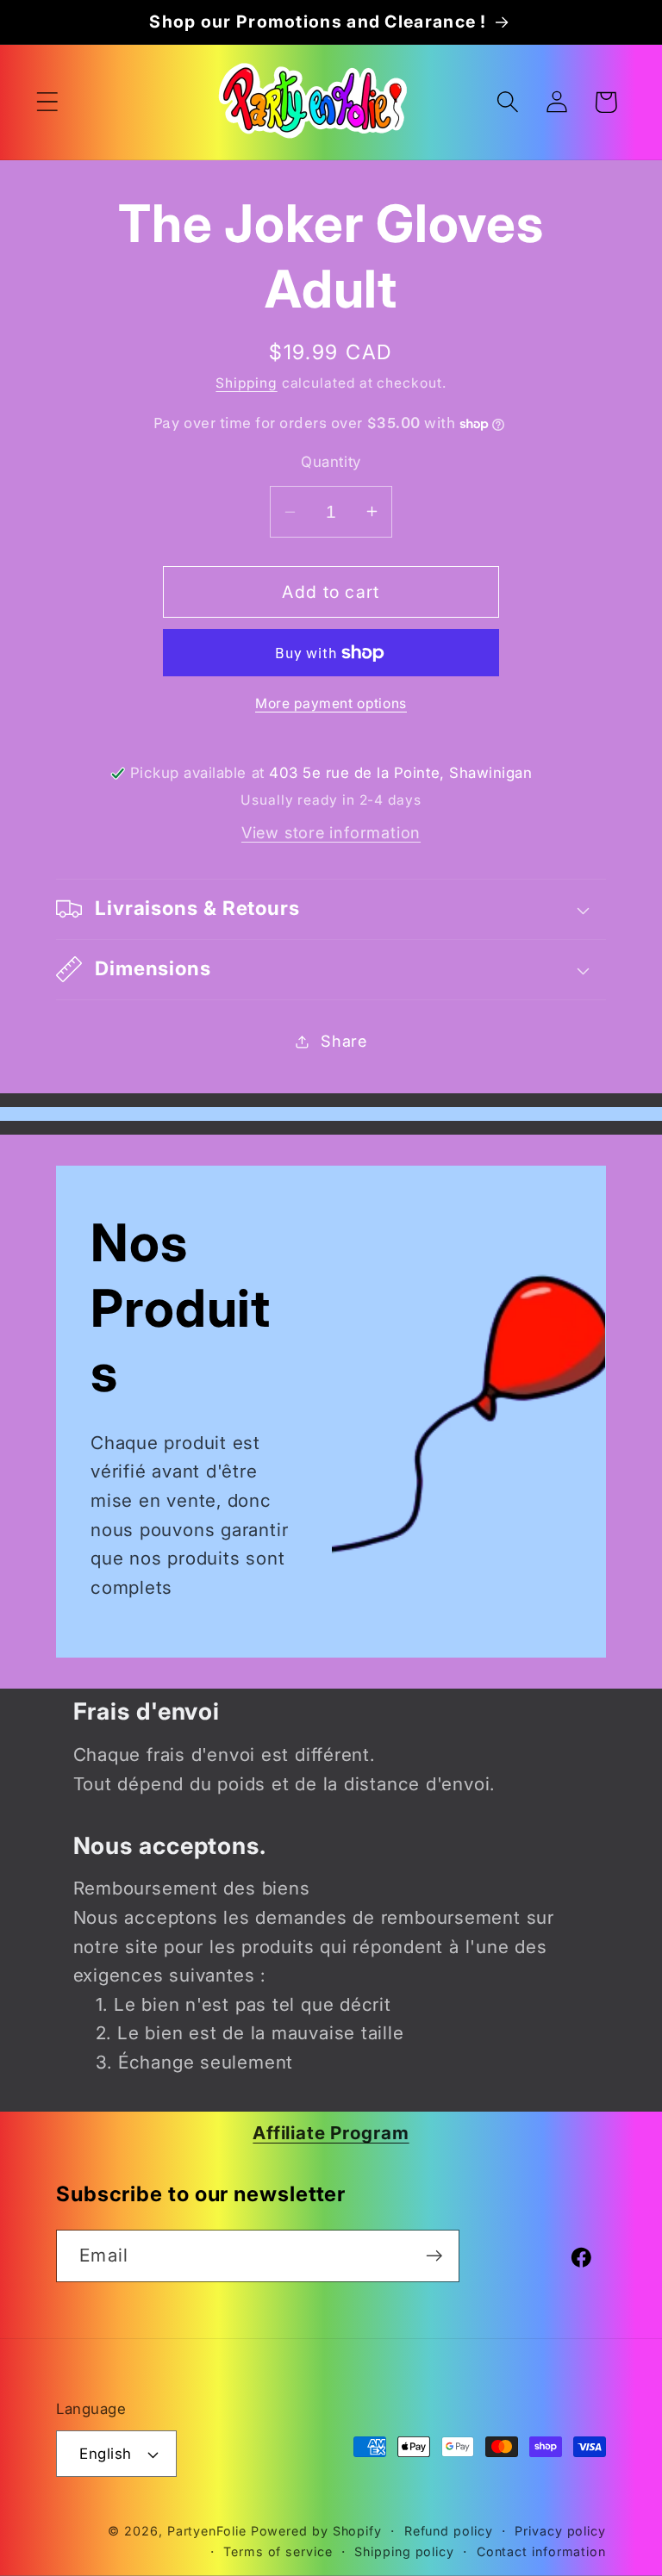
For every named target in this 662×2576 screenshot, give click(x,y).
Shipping (246, 383)
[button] (47, 102)
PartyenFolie (207, 2531)
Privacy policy (560, 2531)
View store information (331, 832)
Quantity (331, 462)
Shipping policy (404, 2551)
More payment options (331, 703)
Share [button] (344, 1041)
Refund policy (449, 2531)
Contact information (541, 2551)
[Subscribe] (434, 2256)
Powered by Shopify (316, 2531)
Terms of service (278, 2551)
